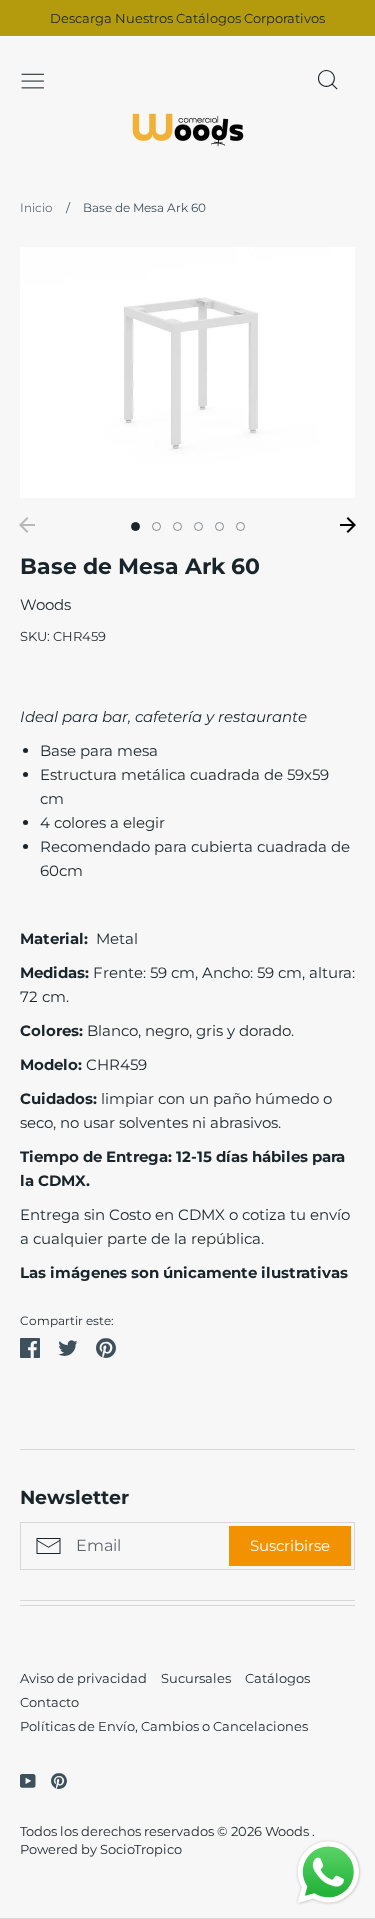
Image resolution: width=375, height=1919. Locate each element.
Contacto (49, 1702)
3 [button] (177, 526)
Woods (45, 604)
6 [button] (240, 526)
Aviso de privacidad (83, 1678)
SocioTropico (141, 1849)
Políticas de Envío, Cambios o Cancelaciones (164, 1726)
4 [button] (198, 526)
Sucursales (196, 1678)
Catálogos (277, 1678)
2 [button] (156, 526)
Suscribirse (290, 1545)
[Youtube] (20, 1779)
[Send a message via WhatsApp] (328, 1872)
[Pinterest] (51, 1779)
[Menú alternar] (33, 79)
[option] (187, 372)
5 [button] (219, 526)
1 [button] (135, 526)
